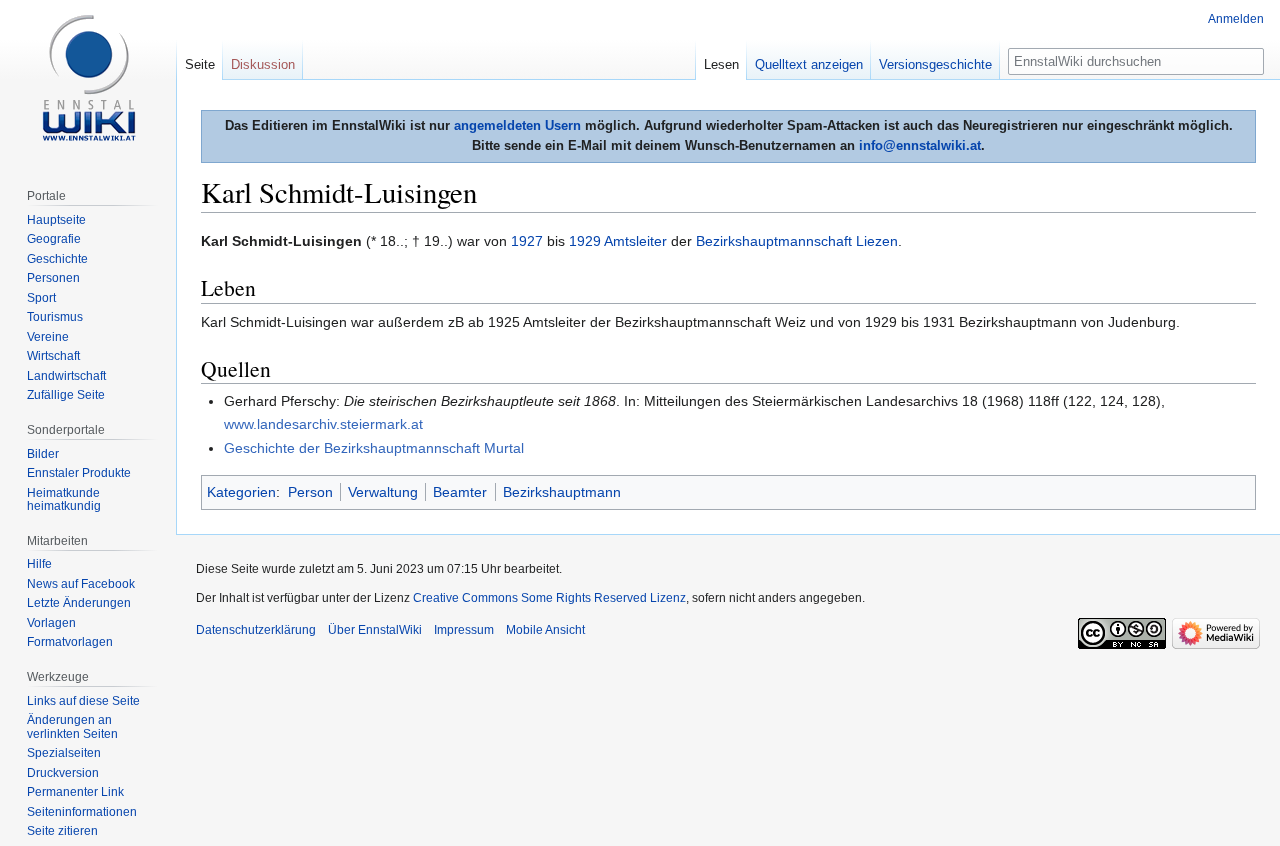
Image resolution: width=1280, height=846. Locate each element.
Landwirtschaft (66, 376)
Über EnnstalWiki (375, 630)
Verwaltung (383, 492)
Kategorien (241, 492)
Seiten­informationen (82, 812)
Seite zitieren (62, 831)
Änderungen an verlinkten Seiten (72, 727)
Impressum (464, 630)
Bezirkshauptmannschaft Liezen (797, 241)
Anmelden (1236, 19)
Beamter (460, 492)
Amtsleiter (635, 241)
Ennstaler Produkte (79, 473)
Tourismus (55, 317)
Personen (53, 278)
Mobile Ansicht (545, 630)
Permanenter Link (75, 792)
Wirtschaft (53, 356)
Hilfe (39, 564)
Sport (41, 298)
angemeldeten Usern (517, 125)
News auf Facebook (81, 584)
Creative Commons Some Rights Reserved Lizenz (549, 598)
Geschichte (57, 259)
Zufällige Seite (66, 395)
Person (310, 492)
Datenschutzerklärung (256, 630)
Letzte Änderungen (79, 603)
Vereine (48, 337)
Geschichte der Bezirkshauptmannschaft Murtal (374, 448)
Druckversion (63, 773)
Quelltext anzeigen (809, 64)
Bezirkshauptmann (562, 492)
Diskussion (263, 64)
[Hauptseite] (88, 80)
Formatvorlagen (70, 642)
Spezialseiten (64, 753)
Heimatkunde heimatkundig (64, 500)
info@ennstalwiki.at (920, 145)
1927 (527, 241)
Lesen (721, 64)
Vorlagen (51, 623)
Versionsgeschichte (935, 64)
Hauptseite (56, 220)
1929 (585, 241)
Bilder (43, 454)
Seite (200, 64)
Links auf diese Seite (83, 701)
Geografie (54, 239)
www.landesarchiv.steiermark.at (323, 424)
